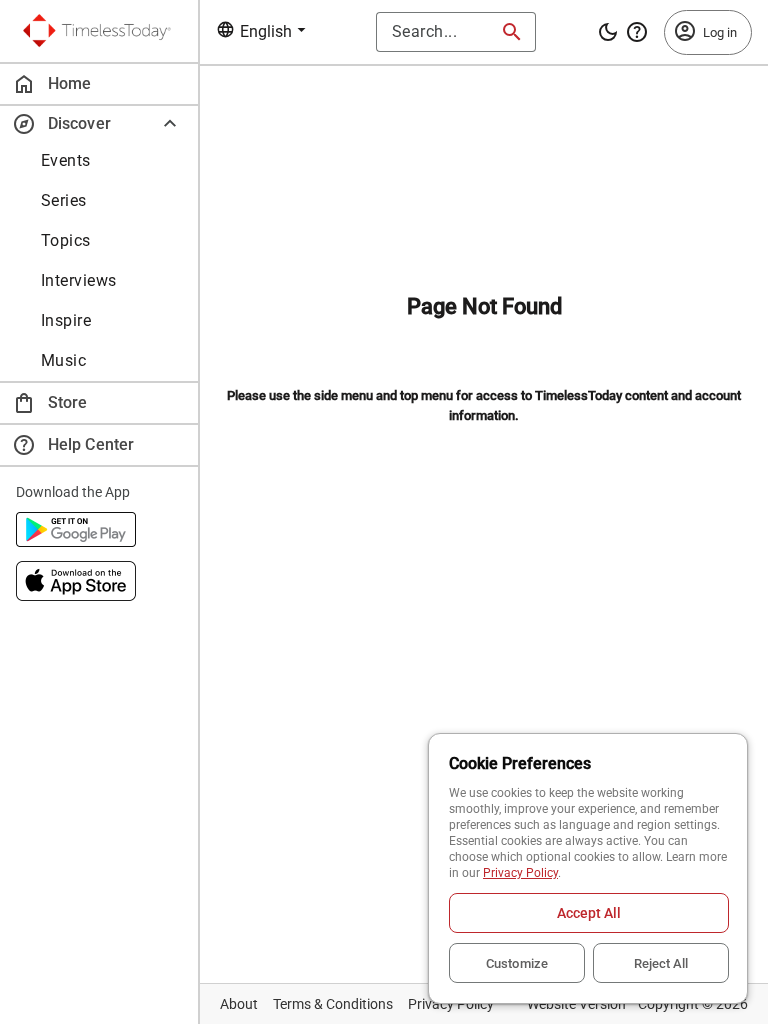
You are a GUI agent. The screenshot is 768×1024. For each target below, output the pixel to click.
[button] (99, 123)
